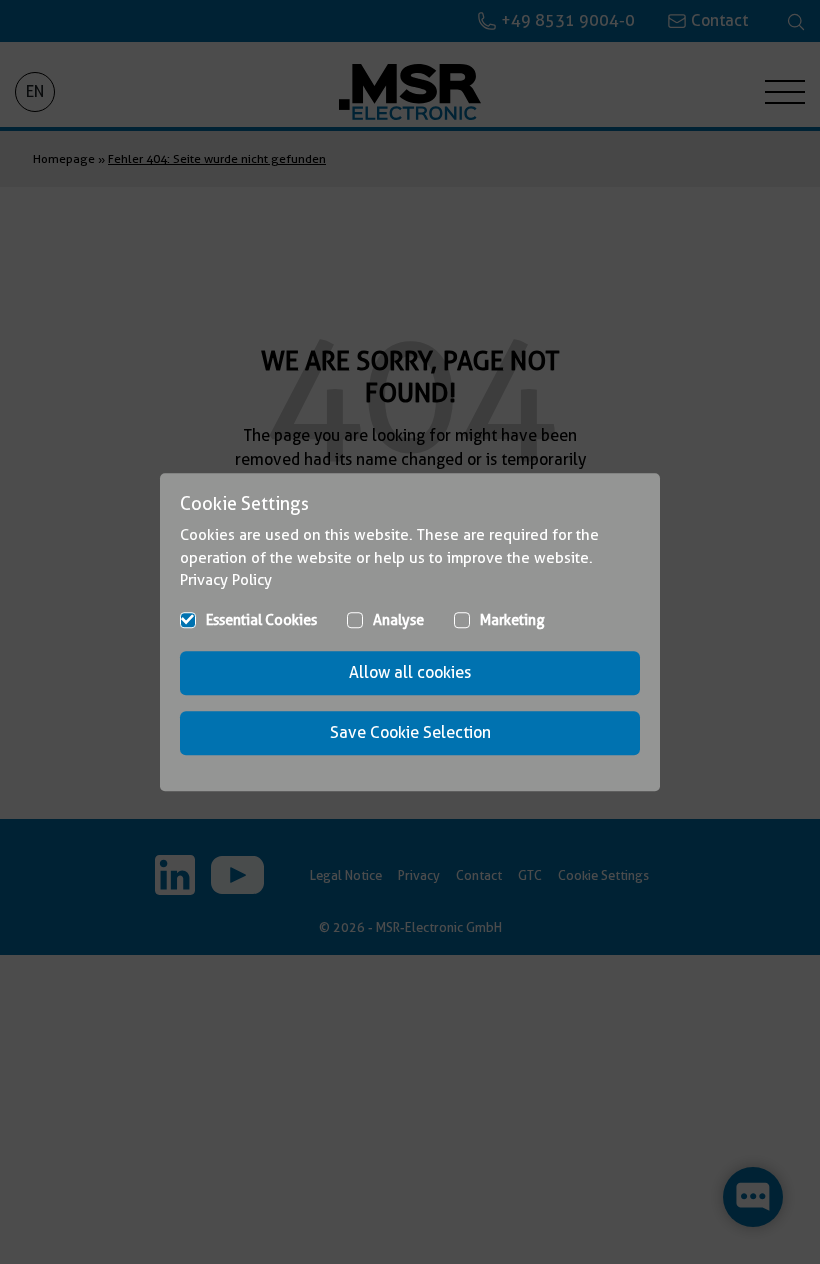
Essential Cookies (261, 620)
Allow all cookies (410, 672)
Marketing (512, 620)
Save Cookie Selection (410, 732)
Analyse (398, 620)
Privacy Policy (226, 580)
